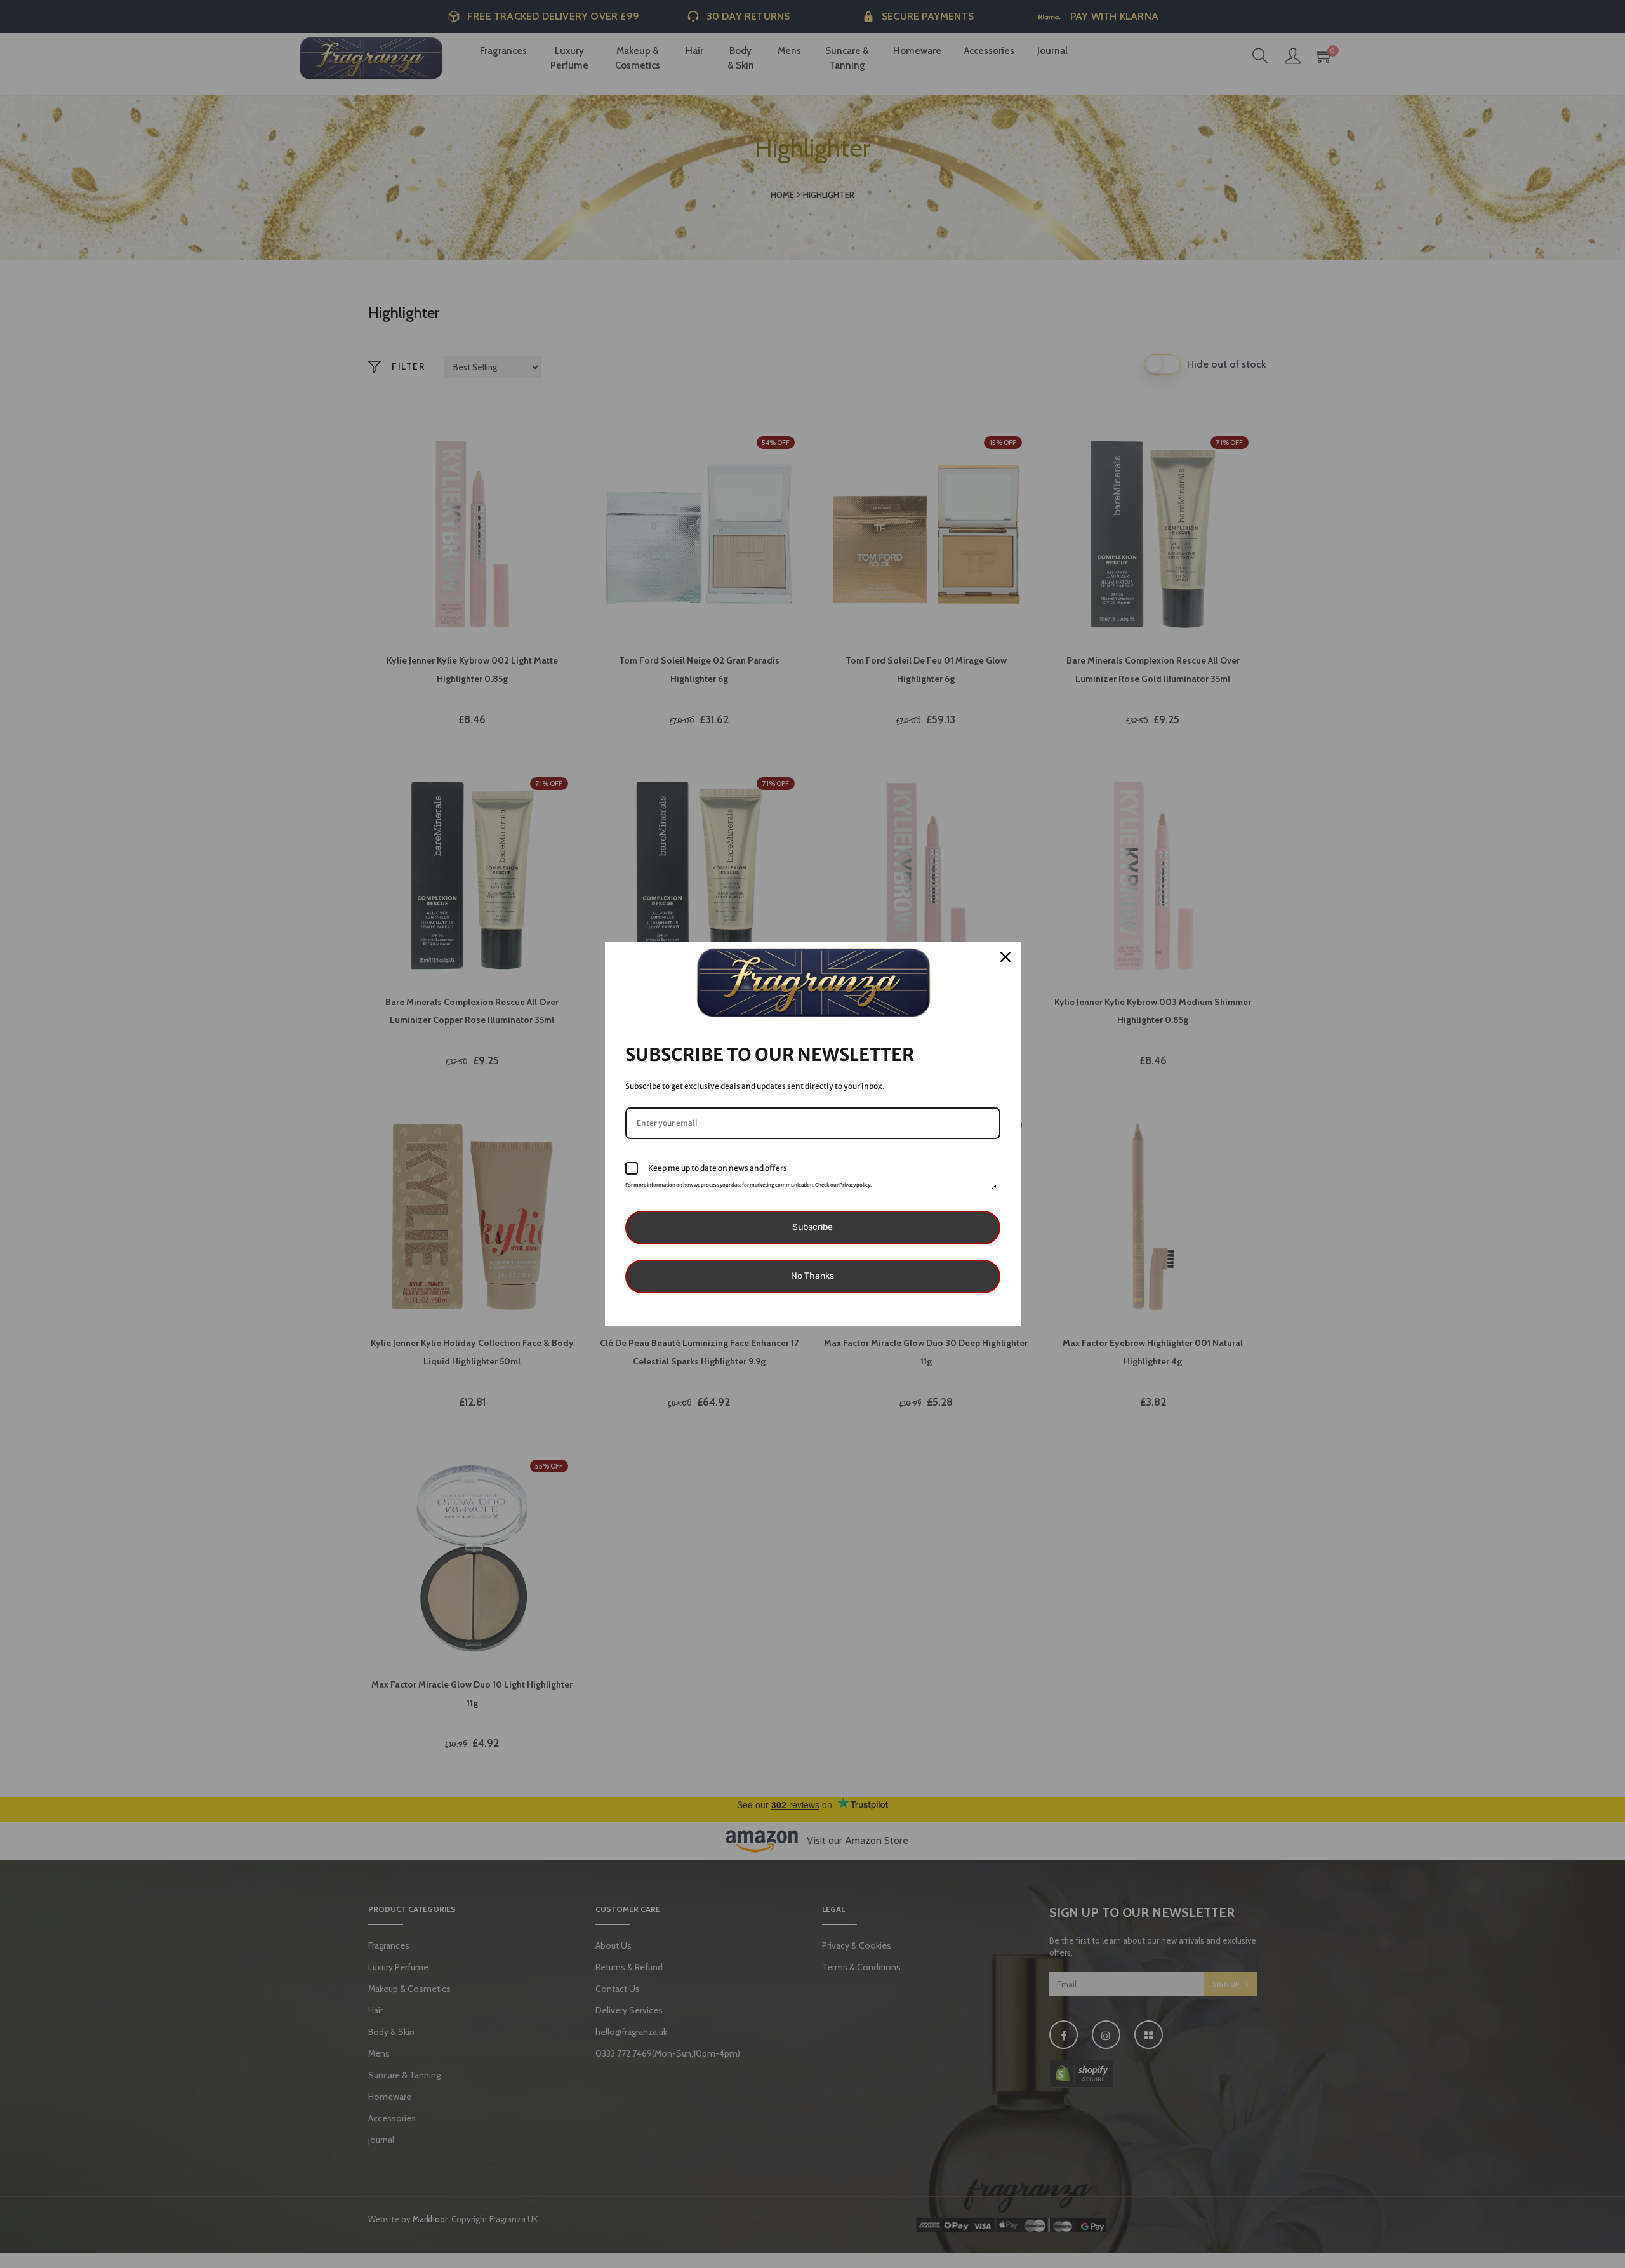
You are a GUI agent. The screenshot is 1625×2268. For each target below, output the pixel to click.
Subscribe (812, 1227)
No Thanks (812, 1276)
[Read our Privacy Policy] (993, 1188)
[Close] (1005, 957)
